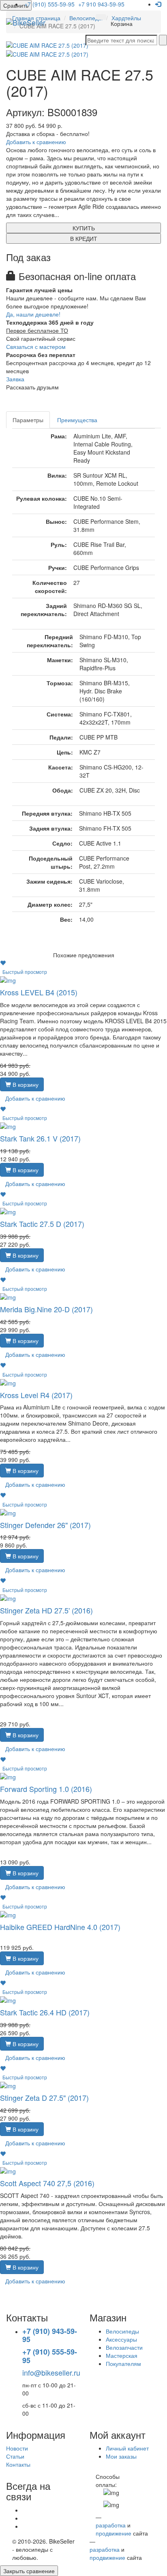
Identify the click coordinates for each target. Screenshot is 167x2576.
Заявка (15, 379)
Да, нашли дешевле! (33, 314)
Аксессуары (121, 2339)
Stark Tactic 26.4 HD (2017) (45, 2012)
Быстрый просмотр (25, 972)
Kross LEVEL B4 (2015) (39, 992)
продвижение (113, 2533)
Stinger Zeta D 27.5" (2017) (44, 2098)
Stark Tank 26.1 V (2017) (40, 1138)
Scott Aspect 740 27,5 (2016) (47, 2183)
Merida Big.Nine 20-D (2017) (46, 1309)
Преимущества (77, 420)
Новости (17, 2448)
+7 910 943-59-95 (101, 4)
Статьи (15, 2456)
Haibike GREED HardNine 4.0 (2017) (60, 1927)
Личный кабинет (127, 2448)
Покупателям (123, 2363)
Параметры (28, 420)
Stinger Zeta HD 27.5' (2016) (46, 1610)
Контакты (18, 2464)
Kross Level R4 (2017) (36, 1395)
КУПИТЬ (84, 228)
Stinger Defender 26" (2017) (45, 1525)
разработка (111, 2525)
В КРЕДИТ (84, 238)
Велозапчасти (124, 2347)
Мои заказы (121, 2456)
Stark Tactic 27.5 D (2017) (42, 1224)
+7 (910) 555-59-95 (49, 4)
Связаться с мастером (36, 346)
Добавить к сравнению (36, 142)
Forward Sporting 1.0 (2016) (46, 1789)
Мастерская (122, 2355)
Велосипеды (122, 2331)
